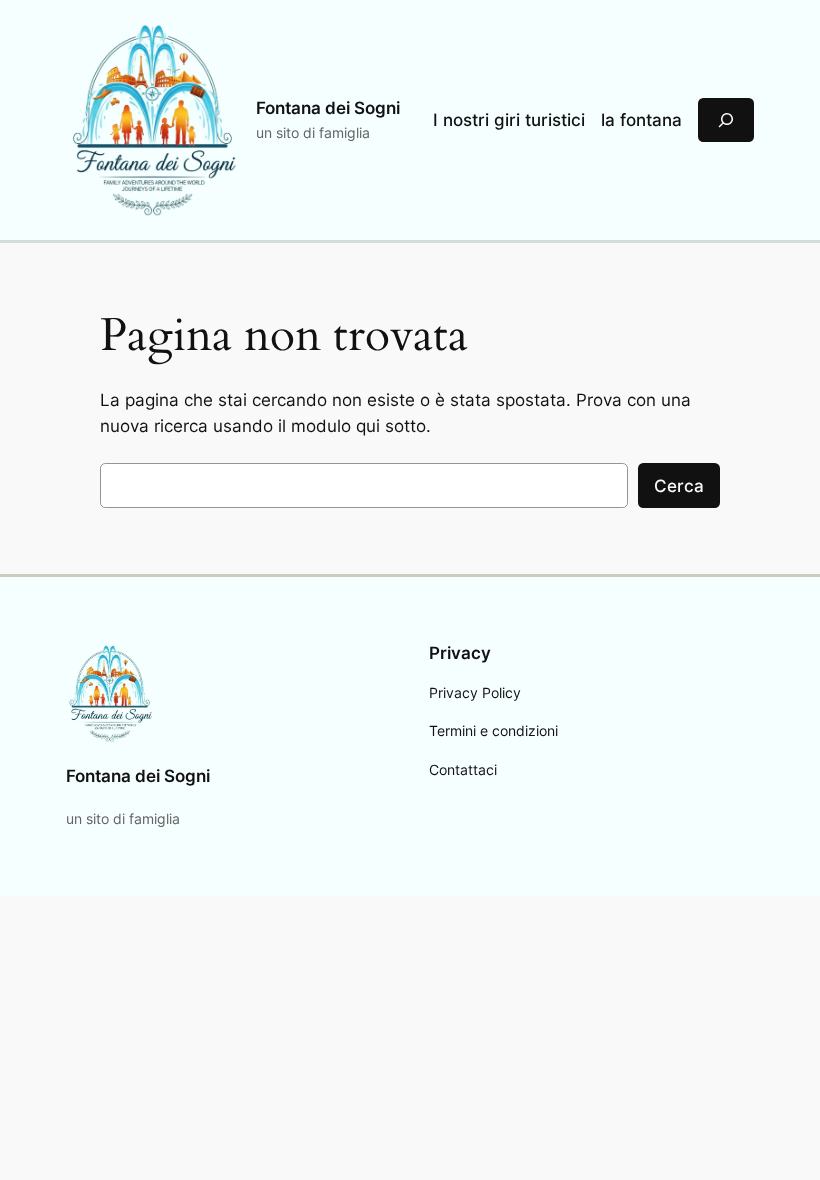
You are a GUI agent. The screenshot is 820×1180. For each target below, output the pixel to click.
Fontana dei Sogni (328, 108)
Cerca (679, 486)
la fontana (641, 120)
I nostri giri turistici (509, 120)
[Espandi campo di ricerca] (726, 119)
